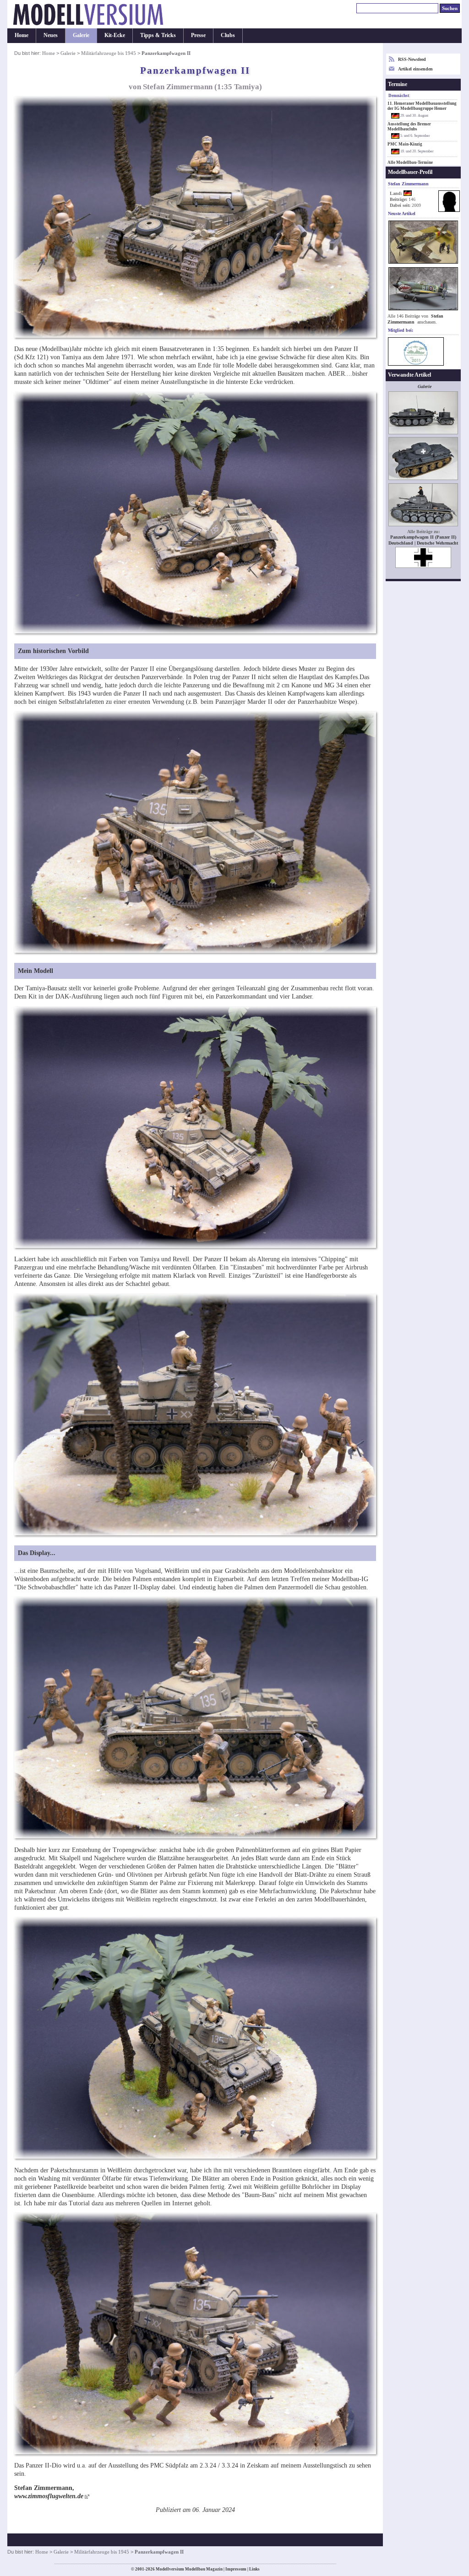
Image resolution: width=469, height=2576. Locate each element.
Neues (51, 35)
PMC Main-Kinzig (405, 144)
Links (254, 2569)
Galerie (81, 35)
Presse (198, 35)
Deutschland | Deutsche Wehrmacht (423, 543)
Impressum (236, 2569)
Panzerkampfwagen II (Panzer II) (423, 537)
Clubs (228, 35)
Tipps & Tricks (158, 35)
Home (22, 35)
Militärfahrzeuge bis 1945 (109, 53)
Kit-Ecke (115, 35)
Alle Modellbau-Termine (410, 162)
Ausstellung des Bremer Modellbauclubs (409, 127)
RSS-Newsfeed (412, 59)
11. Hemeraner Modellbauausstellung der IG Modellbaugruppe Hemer (422, 106)
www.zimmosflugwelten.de (49, 2496)
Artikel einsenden (415, 69)
